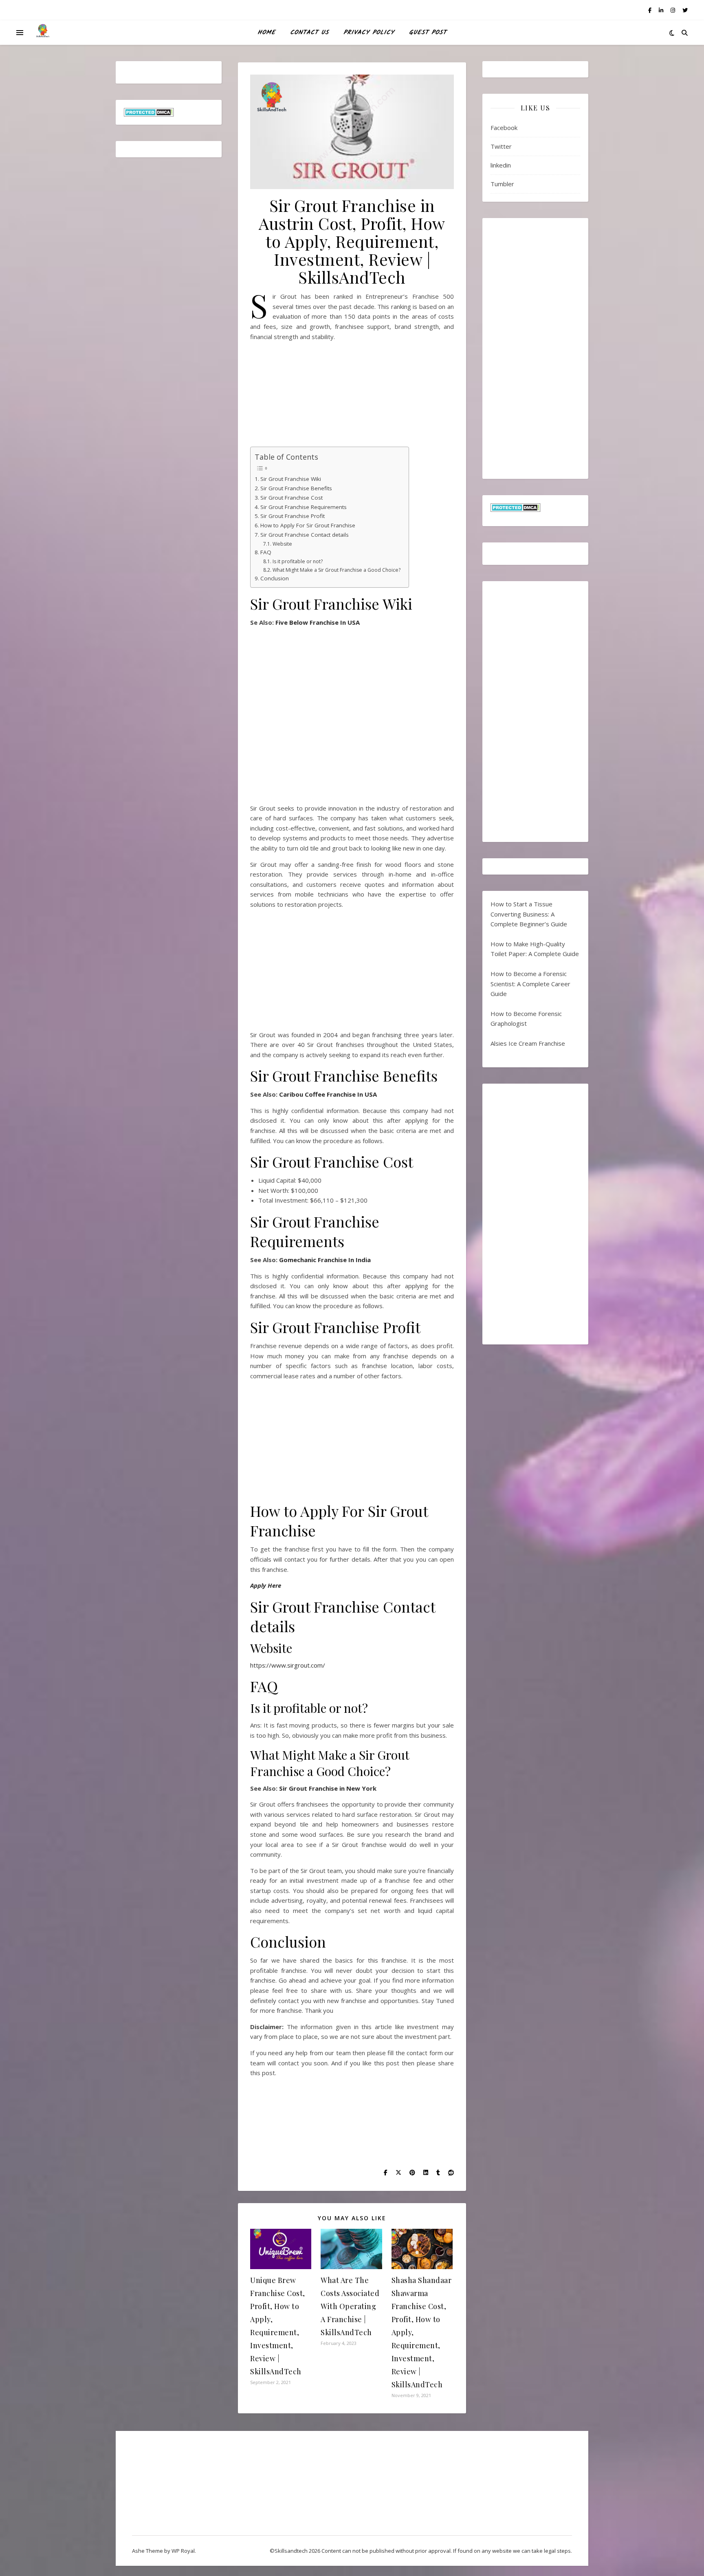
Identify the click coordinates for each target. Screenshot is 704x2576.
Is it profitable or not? (297, 561)
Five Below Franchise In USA (318, 622)
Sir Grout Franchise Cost (291, 498)
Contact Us (309, 33)
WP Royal (183, 2551)
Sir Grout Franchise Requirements (304, 507)
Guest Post (428, 33)
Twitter (501, 146)
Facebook (504, 128)
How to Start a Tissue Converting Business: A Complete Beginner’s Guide (529, 914)
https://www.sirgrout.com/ (288, 1665)
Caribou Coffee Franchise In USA (327, 1094)
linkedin (501, 165)
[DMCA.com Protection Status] (169, 112)
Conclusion (275, 578)
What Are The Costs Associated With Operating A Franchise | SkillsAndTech (350, 2306)
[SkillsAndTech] (43, 33)
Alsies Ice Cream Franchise (528, 1043)
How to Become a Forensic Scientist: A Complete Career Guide (530, 984)
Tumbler (502, 184)
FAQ (266, 552)
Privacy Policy (369, 33)
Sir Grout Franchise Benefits (296, 488)
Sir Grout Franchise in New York (327, 1788)
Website (282, 544)
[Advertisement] (352, 397)
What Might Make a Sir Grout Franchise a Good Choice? (336, 570)
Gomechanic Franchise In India (325, 1260)
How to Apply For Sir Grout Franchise (309, 525)
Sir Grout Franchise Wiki (291, 479)
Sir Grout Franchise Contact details (305, 535)
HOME (266, 33)
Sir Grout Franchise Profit (293, 516)
